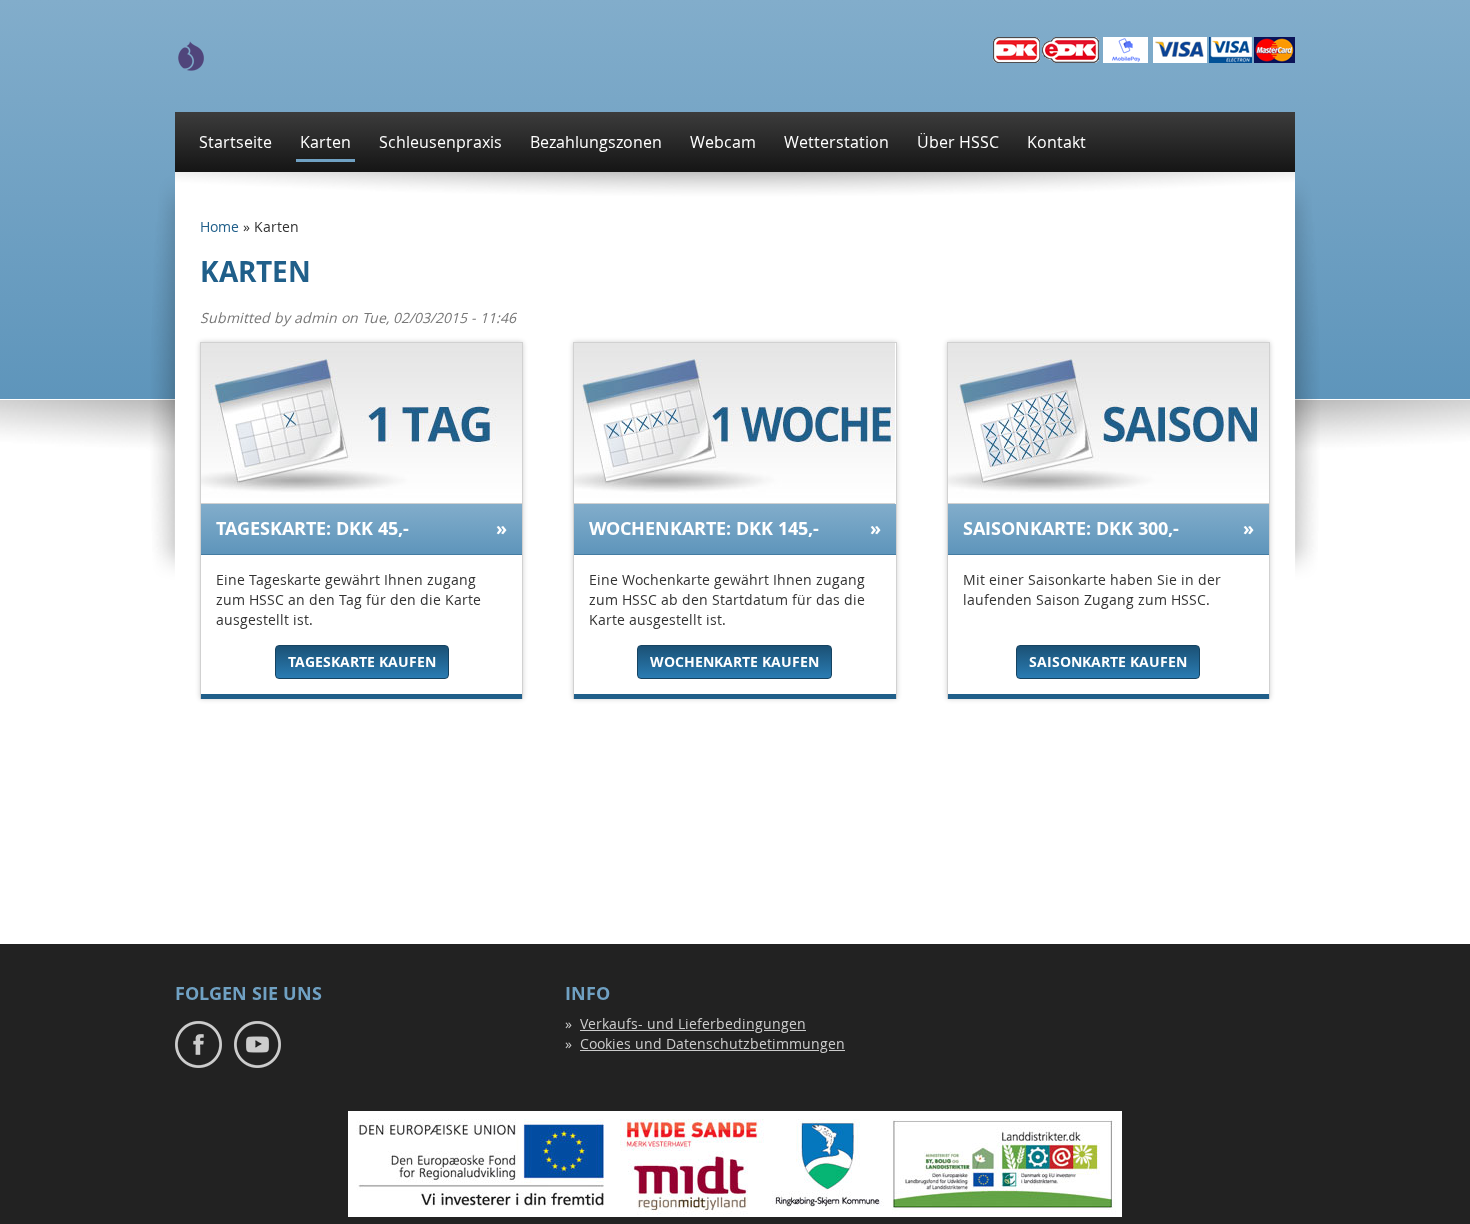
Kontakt (1056, 142)
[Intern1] (191, 54)
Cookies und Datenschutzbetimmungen (712, 1043)
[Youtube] (257, 1042)
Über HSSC (958, 142)
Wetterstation (836, 142)
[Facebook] (198, 1042)
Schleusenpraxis (440, 142)
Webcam (723, 142)
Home (219, 226)
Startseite (235, 142)
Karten (325, 142)
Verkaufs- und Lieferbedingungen (693, 1023)
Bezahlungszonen (596, 142)
